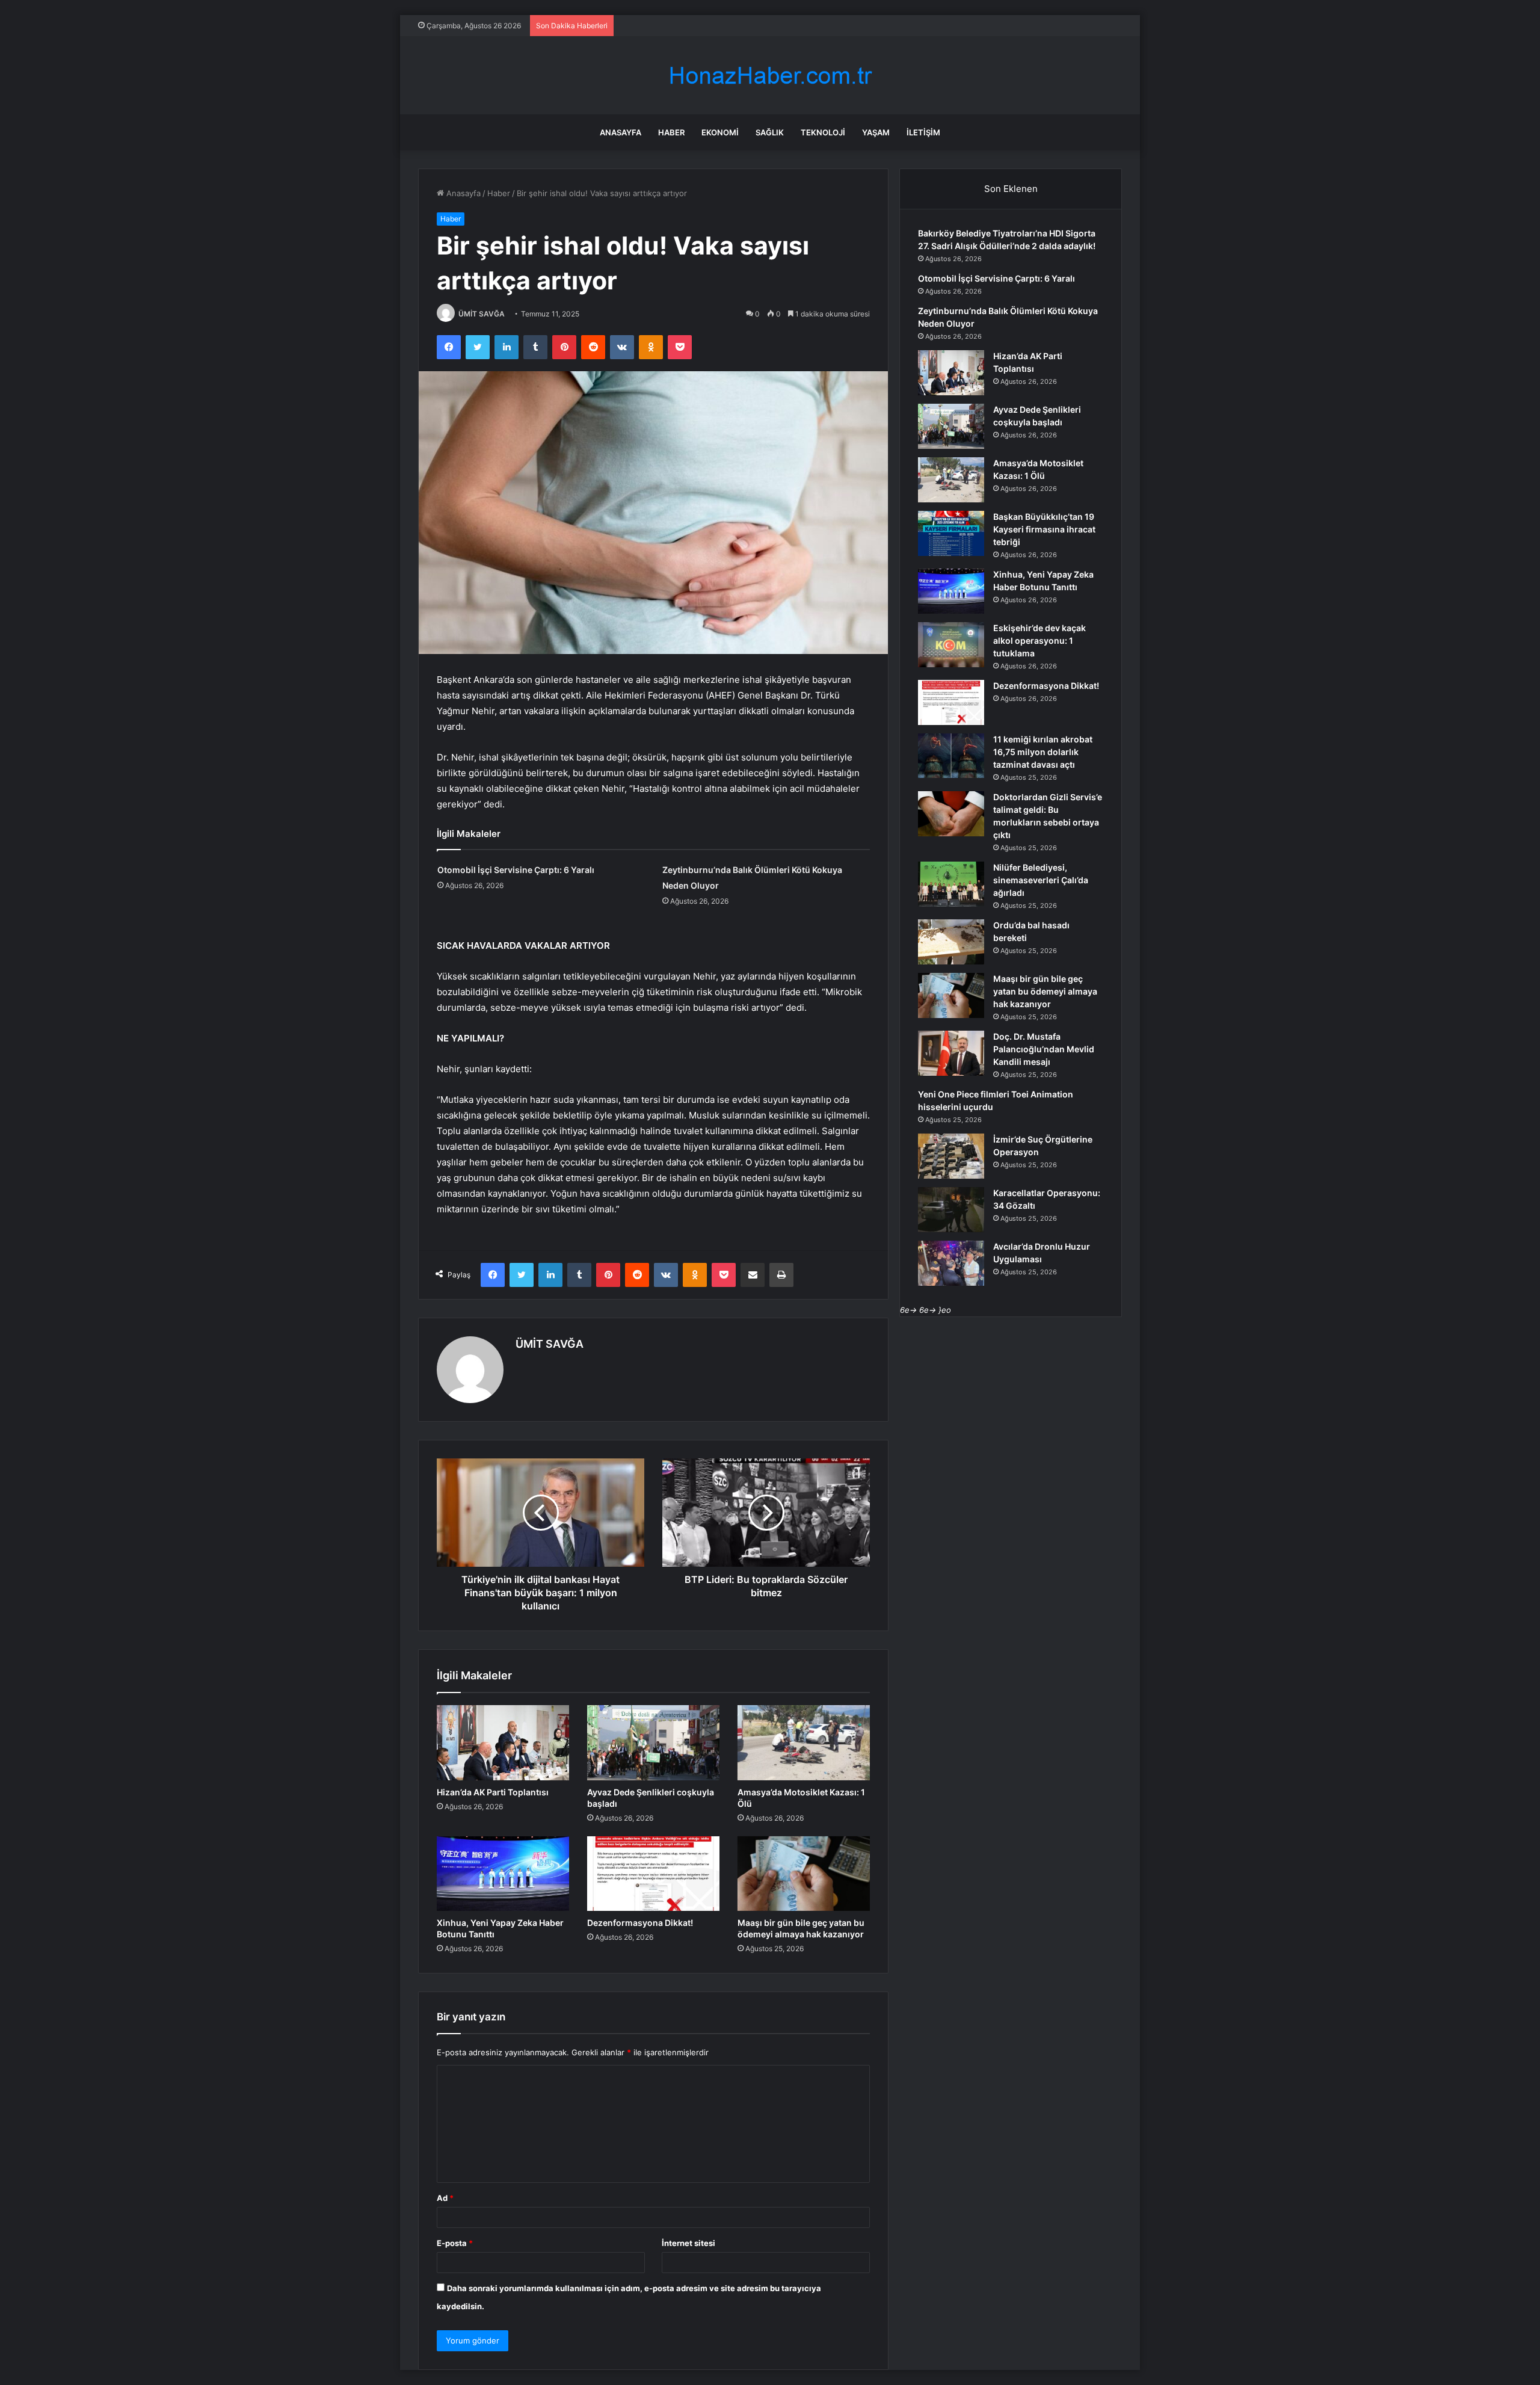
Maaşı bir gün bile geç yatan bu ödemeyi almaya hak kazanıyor (1045, 991)
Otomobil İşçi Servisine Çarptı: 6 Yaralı (516, 870)
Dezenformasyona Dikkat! (640, 1923)
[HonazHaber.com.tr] (770, 76)
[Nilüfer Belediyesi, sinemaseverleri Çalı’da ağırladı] (951, 884)
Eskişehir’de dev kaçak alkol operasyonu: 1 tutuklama (1039, 640)
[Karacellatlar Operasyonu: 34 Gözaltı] (951, 1210)
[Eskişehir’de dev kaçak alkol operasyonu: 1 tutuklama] (951, 645)
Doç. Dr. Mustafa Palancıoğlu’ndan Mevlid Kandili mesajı (1044, 1049)
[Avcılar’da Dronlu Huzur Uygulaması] (951, 1263)
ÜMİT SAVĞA (482, 314)
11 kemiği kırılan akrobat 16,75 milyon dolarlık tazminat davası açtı (1043, 752)
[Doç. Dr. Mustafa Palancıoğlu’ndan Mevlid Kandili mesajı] (951, 1053)
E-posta (455, 2243)
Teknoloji (823, 132)
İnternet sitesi (688, 2243)
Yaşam (876, 132)
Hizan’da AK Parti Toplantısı (493, 1792)
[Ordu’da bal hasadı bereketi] (951, 942)
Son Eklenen (1011, 189)
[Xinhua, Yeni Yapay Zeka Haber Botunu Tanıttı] (503, 1874)
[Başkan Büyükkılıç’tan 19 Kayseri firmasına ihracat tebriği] (951, 533)
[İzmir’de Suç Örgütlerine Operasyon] (951, 1156)
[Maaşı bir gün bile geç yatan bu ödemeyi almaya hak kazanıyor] (804, 1874)
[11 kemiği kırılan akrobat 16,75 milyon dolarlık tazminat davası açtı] (951, 756)
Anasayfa (621, 132)
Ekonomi (720, 132)
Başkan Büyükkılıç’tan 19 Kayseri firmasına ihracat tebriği (1044, 529)
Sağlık (770, 132)
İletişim (923, 132)
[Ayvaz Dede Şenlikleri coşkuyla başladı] (653, 1742)
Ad (445, 2198)
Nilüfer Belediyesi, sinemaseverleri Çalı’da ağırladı (1041, 880)
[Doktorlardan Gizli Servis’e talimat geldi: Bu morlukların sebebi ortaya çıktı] (951, 814)
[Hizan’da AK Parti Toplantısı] (503, 1742)
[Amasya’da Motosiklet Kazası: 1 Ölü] (804, 1742)
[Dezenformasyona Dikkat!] (653, 1874)
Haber (671, 132)
